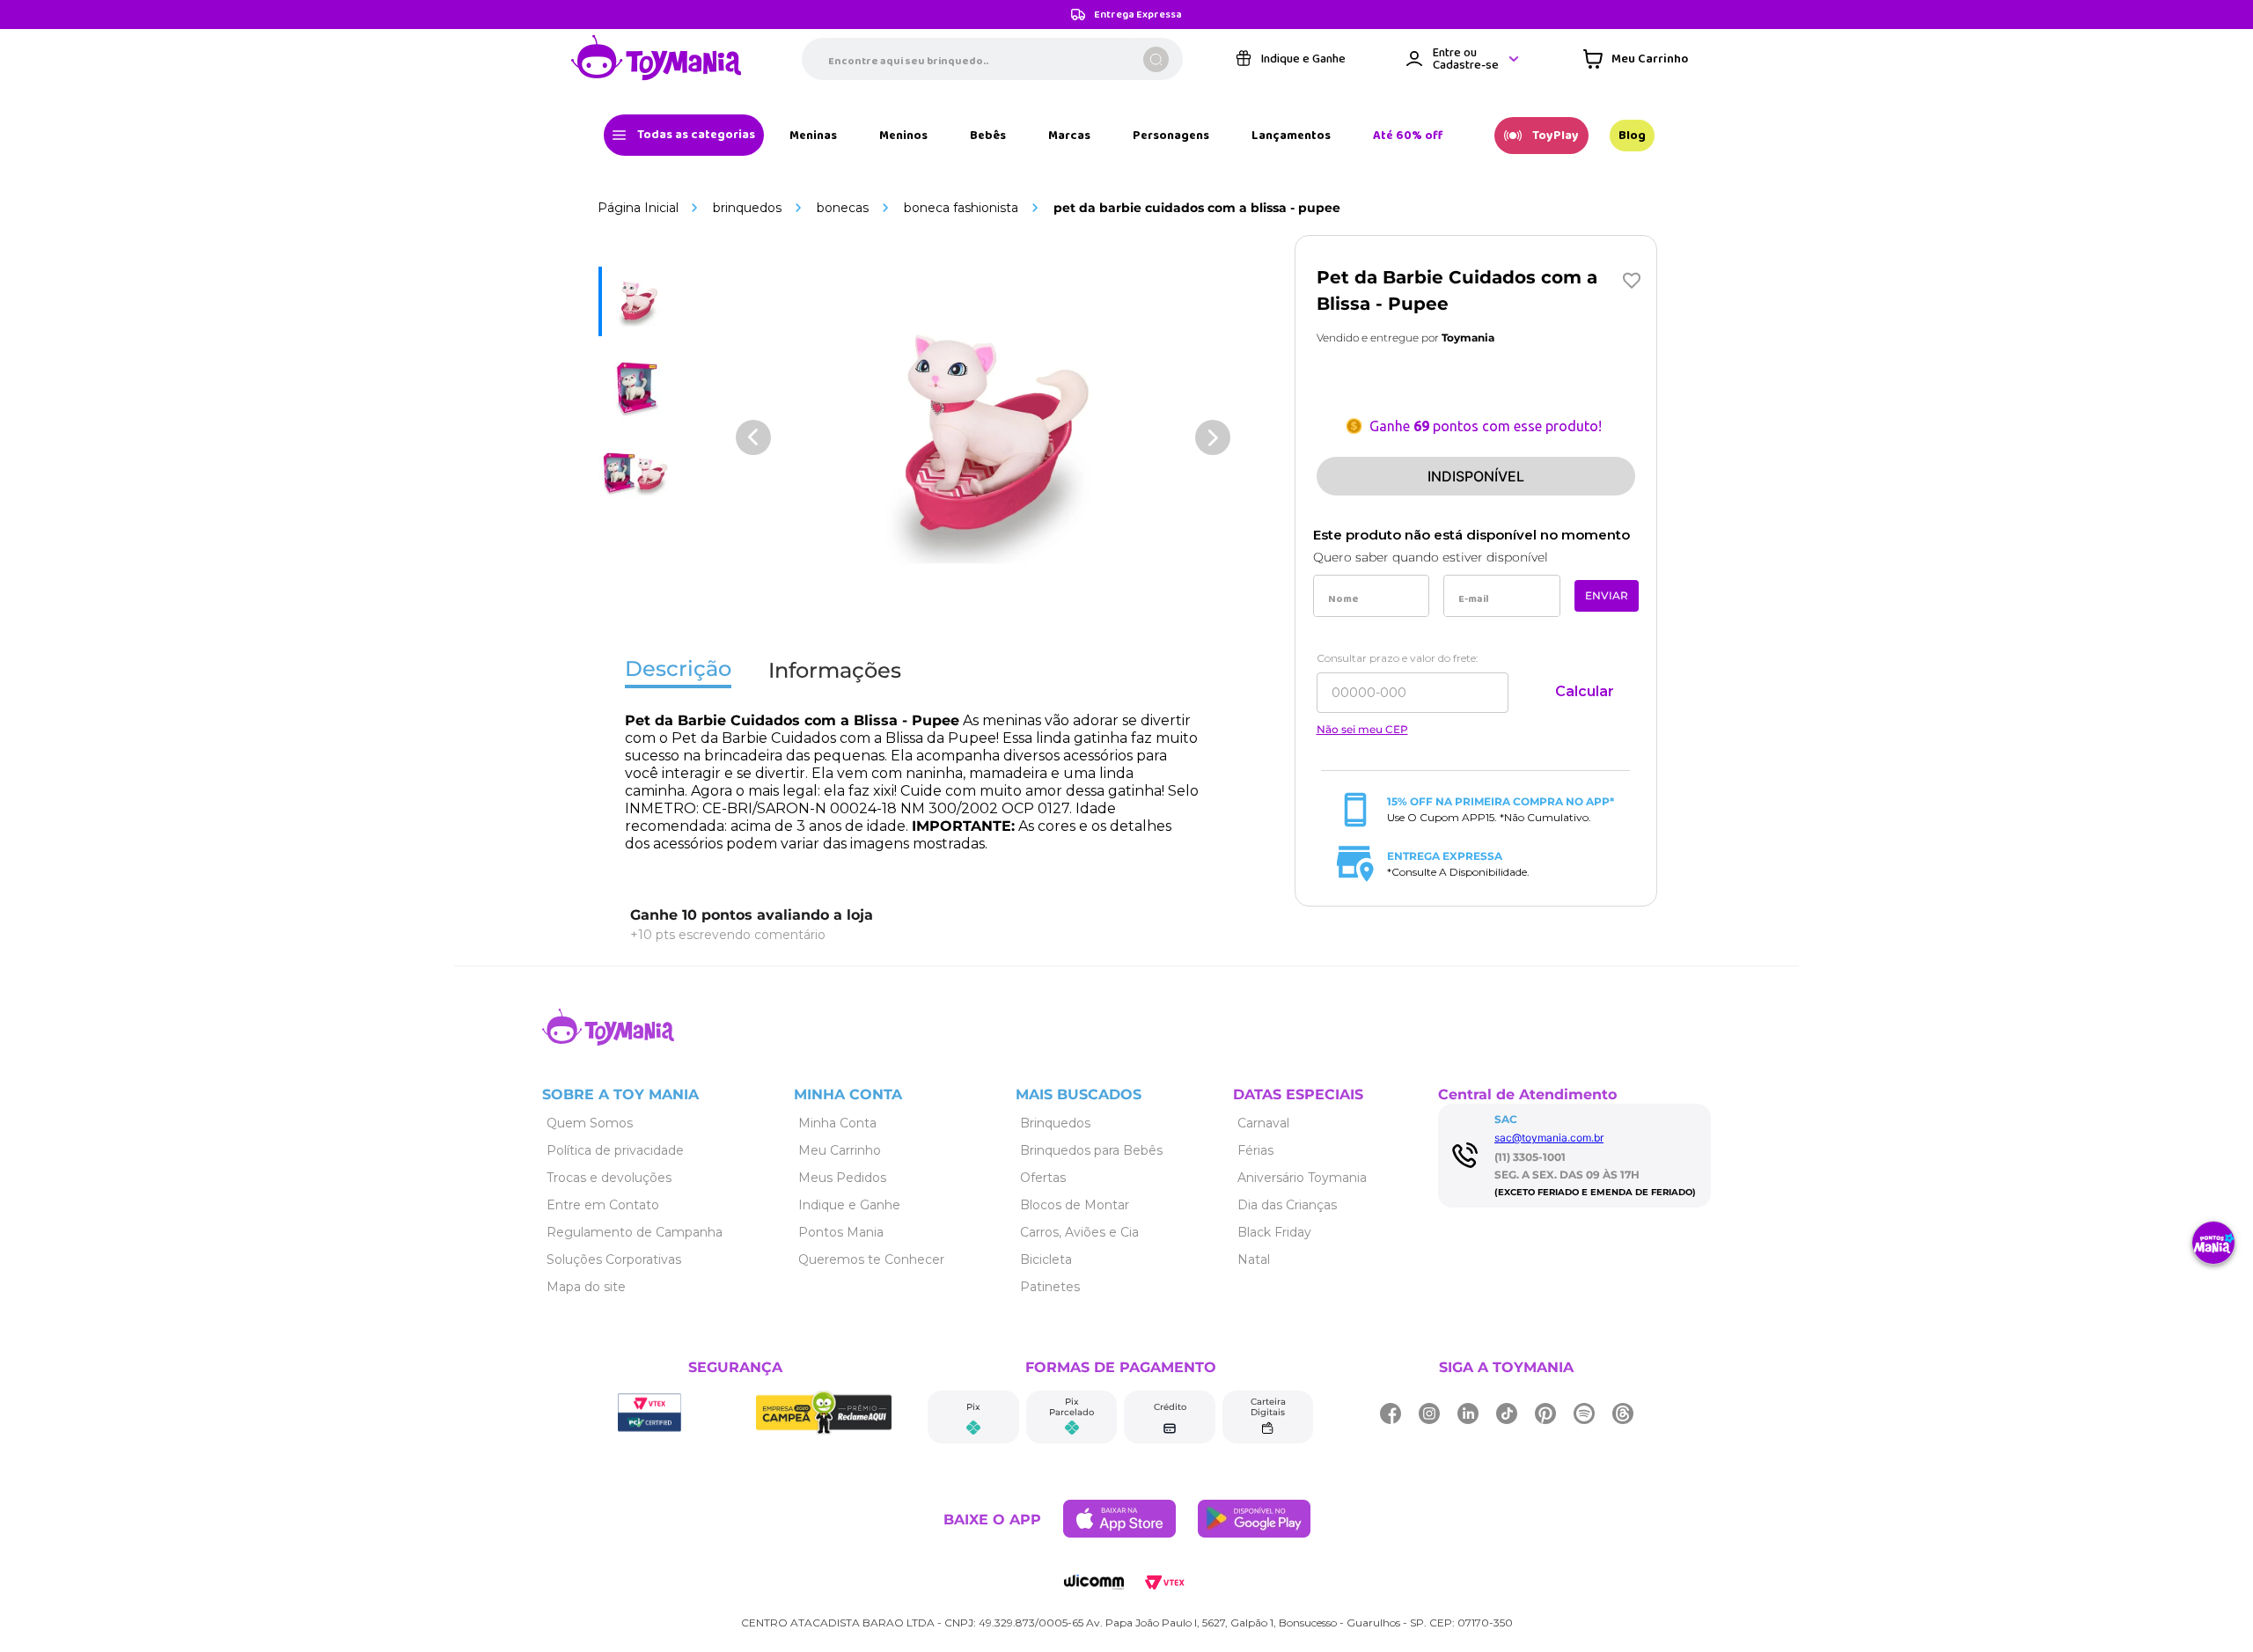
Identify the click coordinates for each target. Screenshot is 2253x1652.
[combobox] (992, 59)
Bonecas (843, 208)
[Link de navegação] (657, 59)
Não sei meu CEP (1362, 730)
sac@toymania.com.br (1549, 1138)
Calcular (1585, 691)
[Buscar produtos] (1156, 59)
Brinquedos (747, 208)
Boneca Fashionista (961, 208)
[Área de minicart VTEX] (1636, 59)
